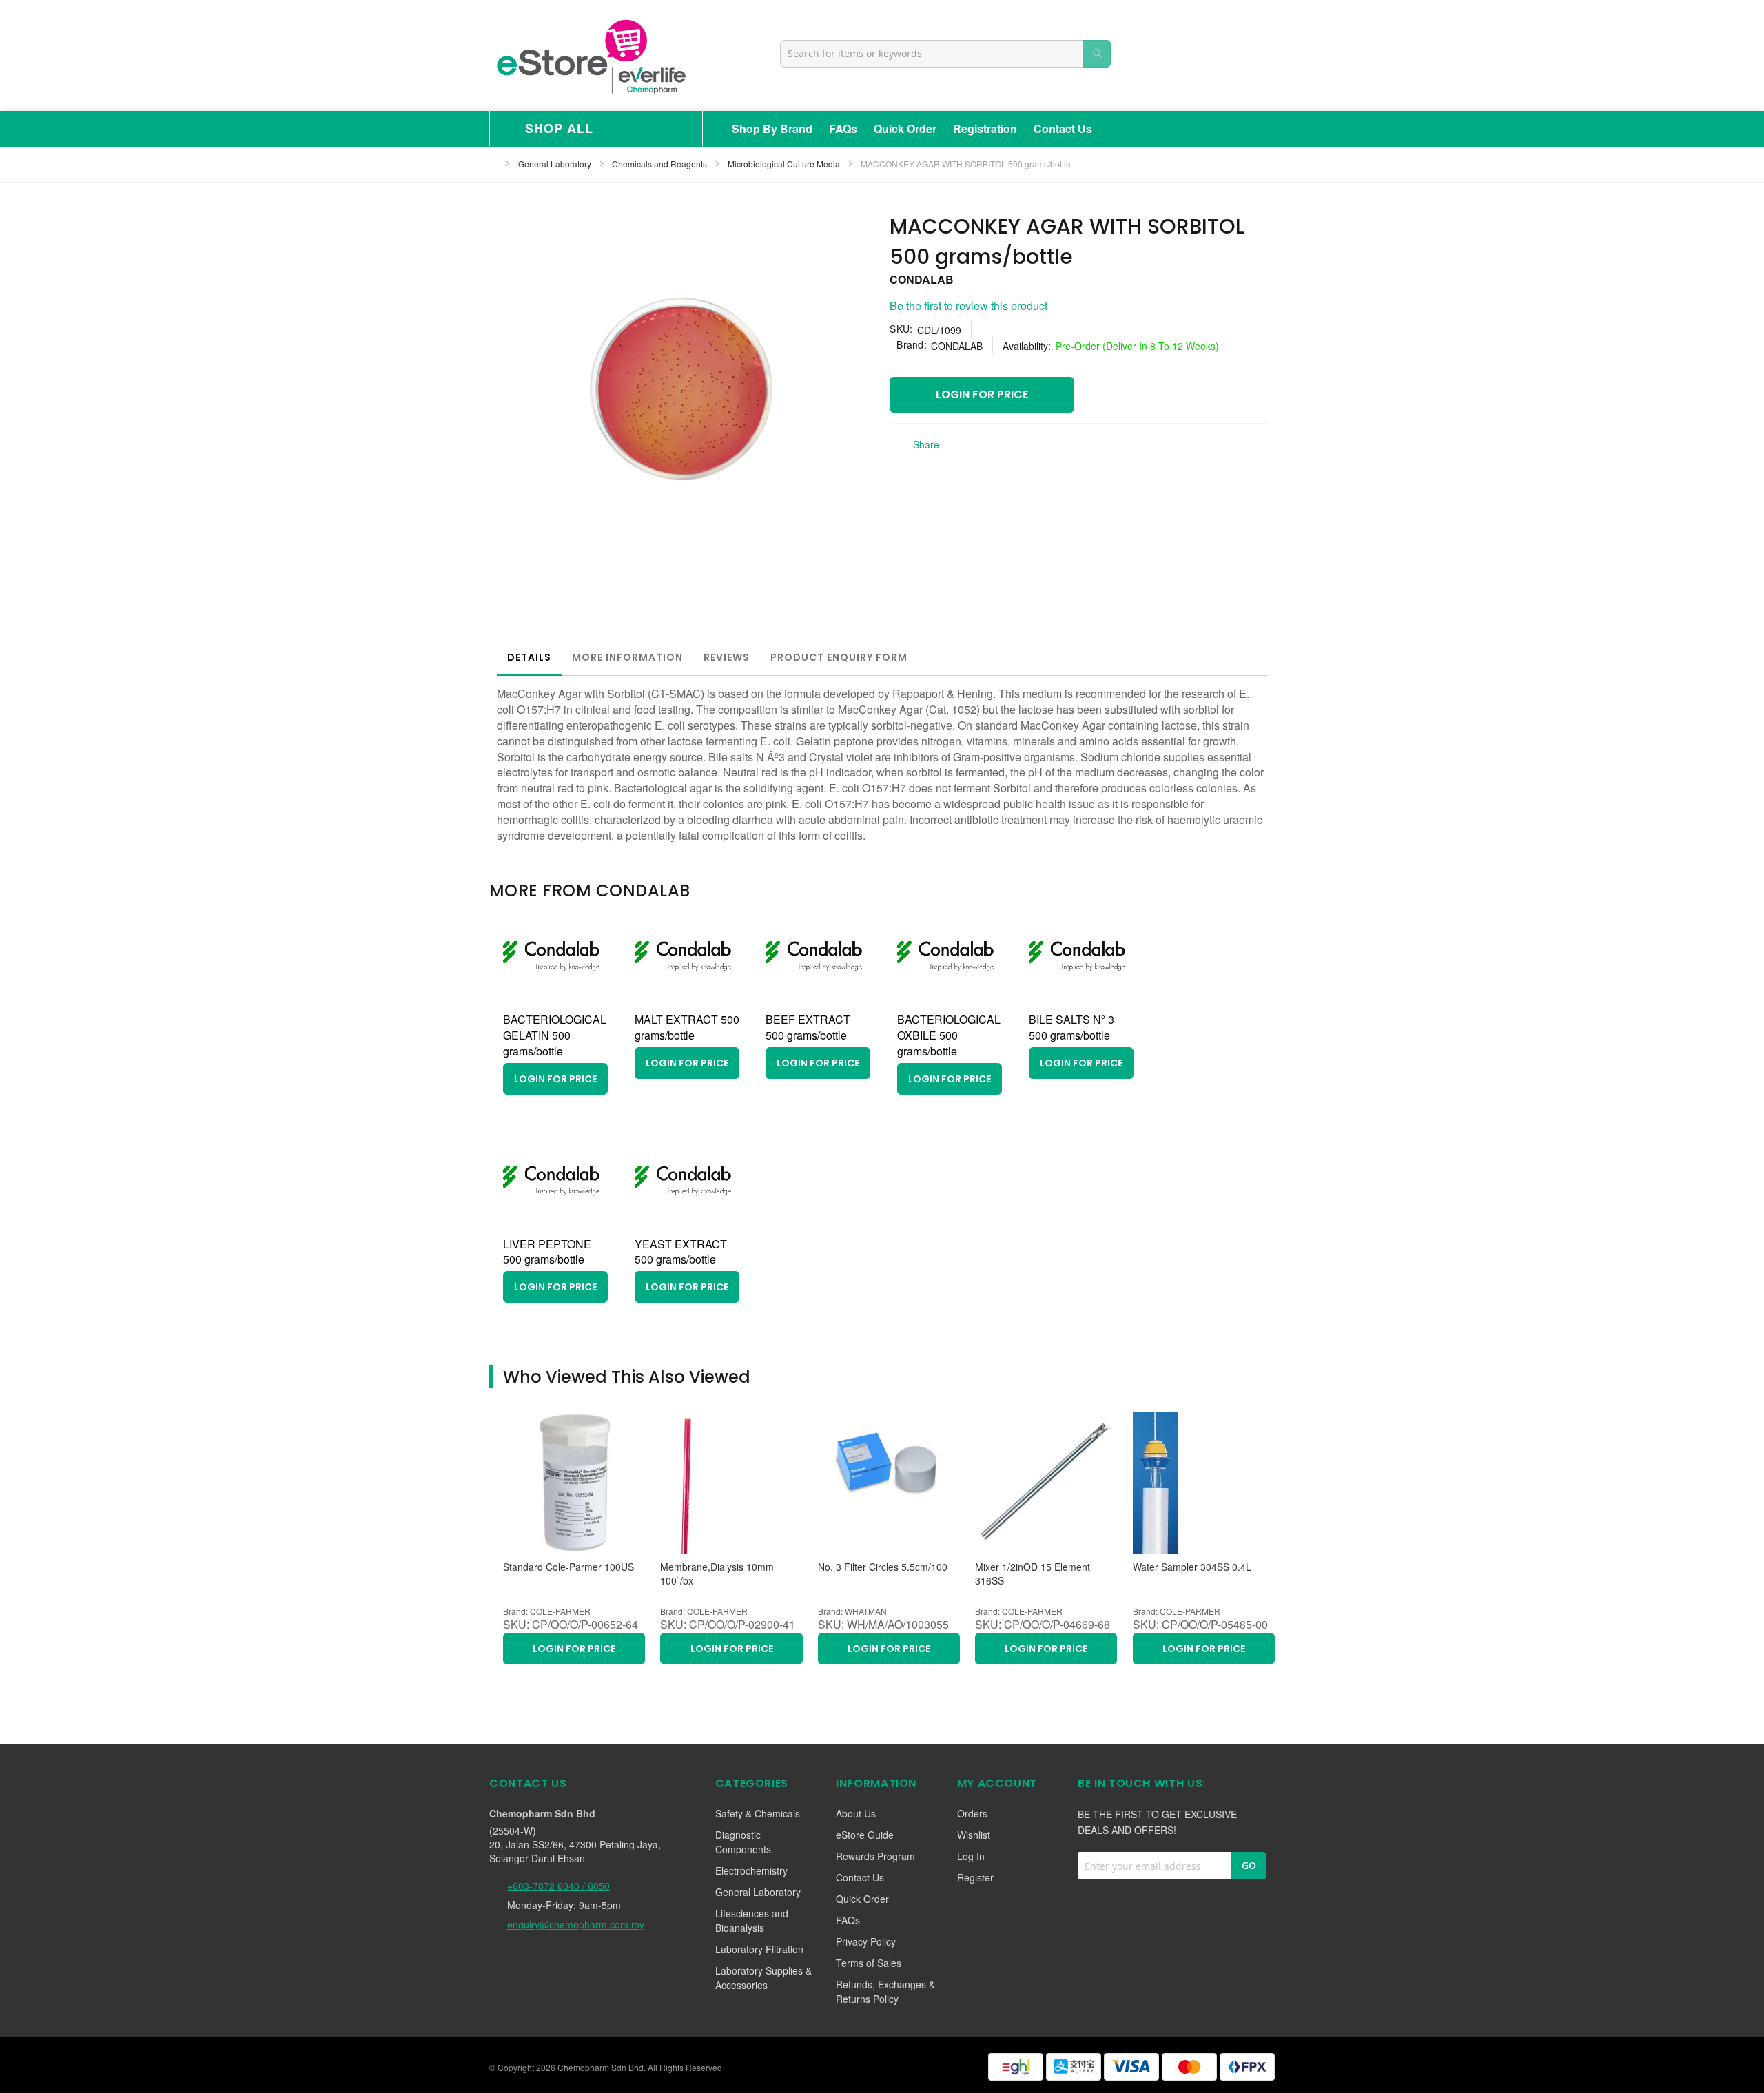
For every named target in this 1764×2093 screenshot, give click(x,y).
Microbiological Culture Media (785, 164)
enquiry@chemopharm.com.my (576, 1924)
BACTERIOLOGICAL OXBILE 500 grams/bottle (949, 1035)
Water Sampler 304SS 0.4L (1192, 1567)
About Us (856, 1813)
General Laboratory (556, 164)
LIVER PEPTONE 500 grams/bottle (547, 1252)
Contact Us (1063, 128)
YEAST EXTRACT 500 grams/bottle (681, 1252)
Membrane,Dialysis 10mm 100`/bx (717, 1574)
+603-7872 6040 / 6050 (558, 1886)
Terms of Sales (869, 1963)
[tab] (529, 657)
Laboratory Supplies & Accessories (763, 1978)
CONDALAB (922, 279)
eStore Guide (865, 1835)
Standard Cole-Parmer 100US (568, 1567)
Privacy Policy (866, 1941)
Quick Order (905, 128)
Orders (972, 1813)
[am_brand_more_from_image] (551, 1000)
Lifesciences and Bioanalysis (752, 1920)
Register (975, 1877)
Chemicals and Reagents (660, 164)
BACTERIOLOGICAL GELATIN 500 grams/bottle (555, 1035)
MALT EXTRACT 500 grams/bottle (687, 1027)
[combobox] (945, 54)
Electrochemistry (751, 1870)
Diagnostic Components (743, 1842)
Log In (971, 1856)
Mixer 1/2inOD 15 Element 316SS (1033, 1574)
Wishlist (974, 1835)
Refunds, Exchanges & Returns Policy (885, 1991)
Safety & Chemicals (758, 1813)
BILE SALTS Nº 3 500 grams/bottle (1071, 1027)
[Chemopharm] (590, 55)
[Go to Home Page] (493, 164)
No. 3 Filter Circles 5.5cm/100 (883, 1567)
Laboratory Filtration (759, 1949)
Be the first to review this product (968, 306)
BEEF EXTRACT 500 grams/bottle (808, 1027)
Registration (985, 128)
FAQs (843, 128)
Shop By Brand (772, 128)
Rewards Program (875, 1856)
